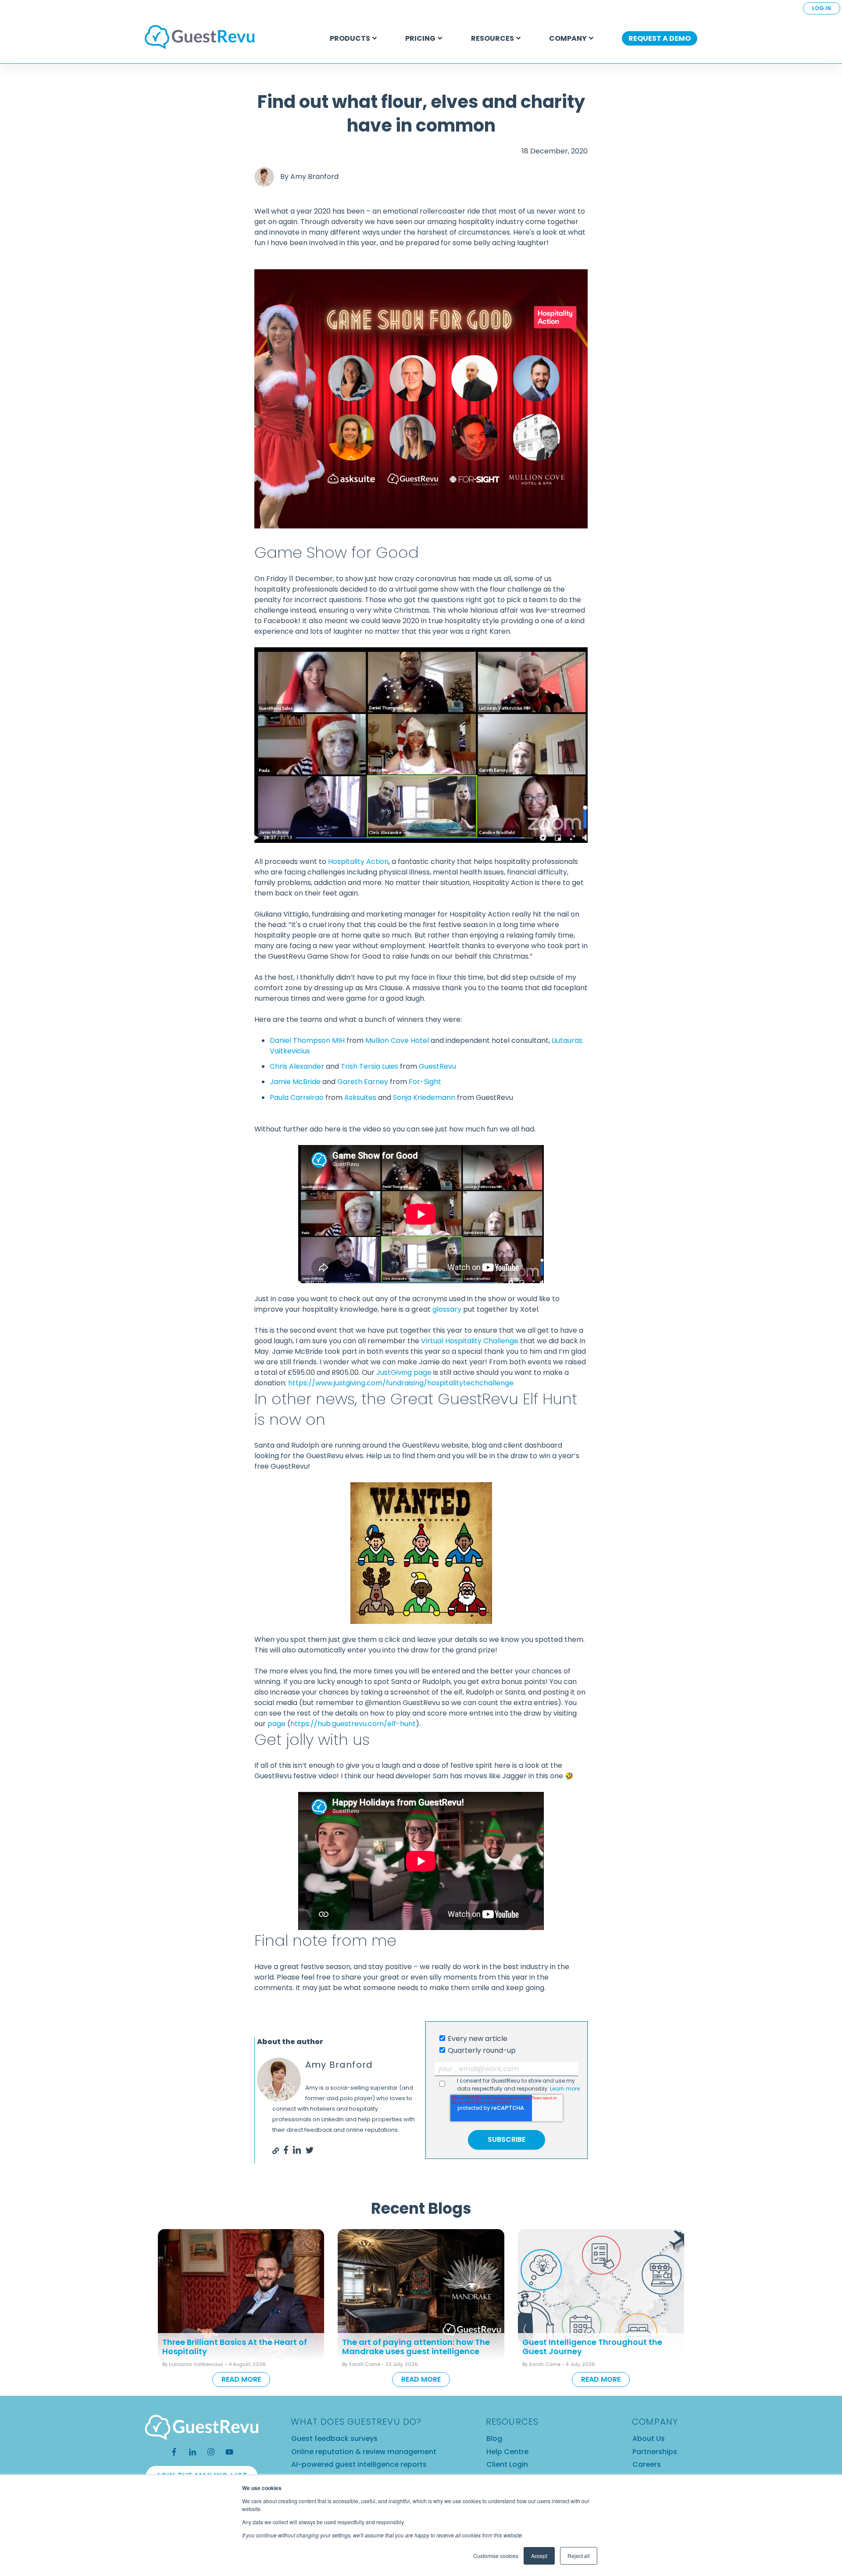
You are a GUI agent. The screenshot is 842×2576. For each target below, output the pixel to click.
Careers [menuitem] (647, 2464)
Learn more (565, 2089)
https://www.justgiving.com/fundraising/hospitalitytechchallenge (401, 1383)
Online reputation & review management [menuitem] (364, 2452)
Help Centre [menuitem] (507, 2452)
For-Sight (425, 1082)
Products (350, 38)
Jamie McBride (295, 1082)
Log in (822, 8)
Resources (492, 38)
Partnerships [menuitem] (655, 2452)
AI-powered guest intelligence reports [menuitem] (359, 2464)
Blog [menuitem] (494, 2439)
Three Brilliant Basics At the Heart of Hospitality (235, 2347)
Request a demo (660, 38)
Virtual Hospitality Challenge (470, 1341)
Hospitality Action (358, 862)
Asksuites (360, 1097)
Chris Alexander (297, 1066)
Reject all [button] (579, 2556)
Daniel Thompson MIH (307, 1040)
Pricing (420, 38)
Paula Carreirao (297, 1097)
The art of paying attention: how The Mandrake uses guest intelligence (416, 2347)
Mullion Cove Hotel (397, 1040)
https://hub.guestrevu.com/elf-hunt (353, 1724)
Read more (241, 2379)
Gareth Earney (363, 1082)
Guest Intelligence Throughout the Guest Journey (592, 2347)
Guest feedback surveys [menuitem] (334, 2439)
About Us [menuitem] (649, 2439)
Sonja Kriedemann (424, 1097)
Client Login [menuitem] (507, 2464)
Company (568, 38)
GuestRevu (437, 1066)
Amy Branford (314, 177)
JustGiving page (404, 1372)
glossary (447, 1309)
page (277, 1724)
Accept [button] (539, 2556)
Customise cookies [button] (496, 2556)
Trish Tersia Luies (369, 1066)
